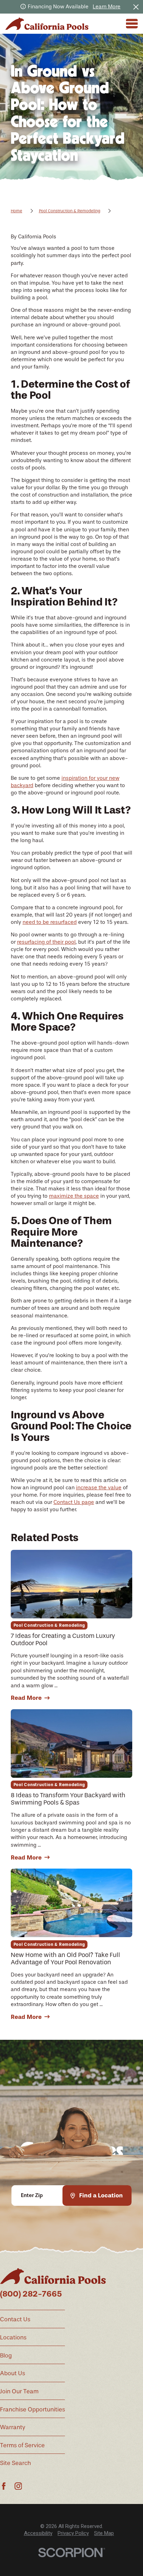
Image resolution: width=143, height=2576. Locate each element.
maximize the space (74, 1196)
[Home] (47, 24)
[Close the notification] (136, 7)
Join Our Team (19, 2391)
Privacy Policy (73, 2533)
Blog (6, 2355)
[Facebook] (4, 2486)
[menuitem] (38, 2533)
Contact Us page (74, 1502)
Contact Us (15, 2319)
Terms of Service (22, 2445)
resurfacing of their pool (46, 942)
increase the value (99, 1488)
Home (16, 211)
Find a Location (101, 2195)
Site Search (15, 2463)
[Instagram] (18, 2486)
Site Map (104, 2533)
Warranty (13, 2427)
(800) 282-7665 (31, 2294)
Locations (13, 2337)
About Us (12, 2373)
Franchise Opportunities (32, 2409)
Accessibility (38, 2533)
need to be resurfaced (50, 922)
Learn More (107, 7)
